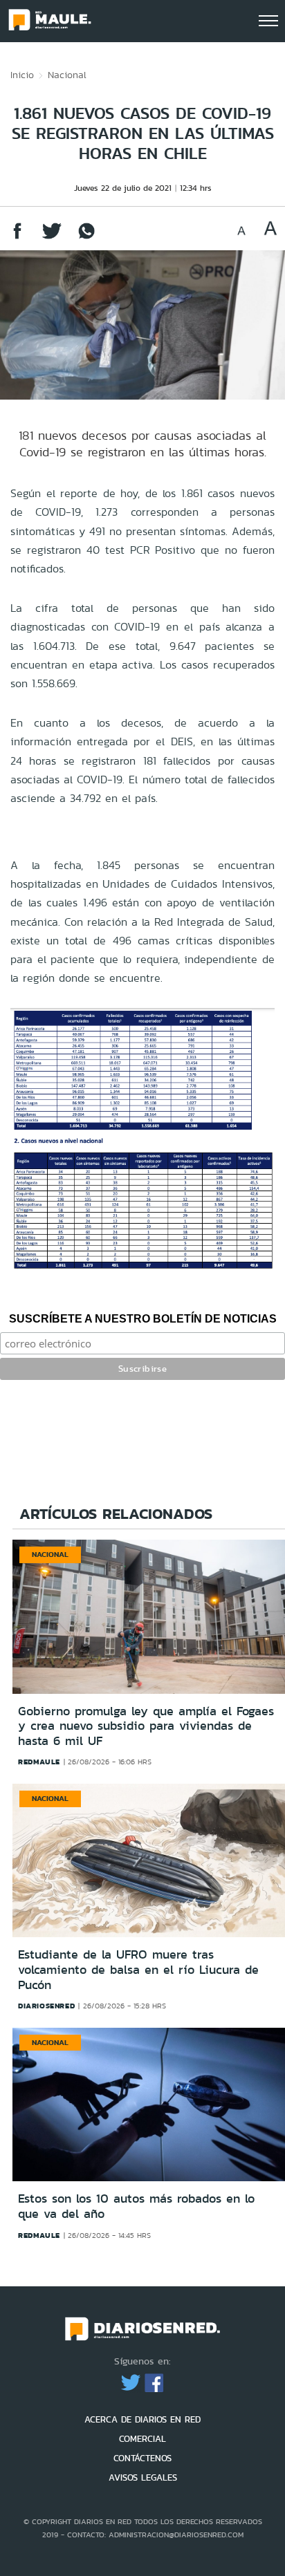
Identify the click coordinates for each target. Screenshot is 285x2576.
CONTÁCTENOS (142, 2458)
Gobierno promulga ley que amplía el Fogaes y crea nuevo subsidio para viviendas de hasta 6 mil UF (146, 1726)
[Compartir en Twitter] (52, 237)
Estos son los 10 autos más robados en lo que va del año (136, 2206)
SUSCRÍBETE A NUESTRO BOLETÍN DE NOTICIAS (143, 1319)
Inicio (22, 75)
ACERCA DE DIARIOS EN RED (142, 2419)
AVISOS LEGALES (143, 2477)
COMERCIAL (142, 2439)
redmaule (39, 1762)
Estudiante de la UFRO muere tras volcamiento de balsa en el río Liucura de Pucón (138, 1969)
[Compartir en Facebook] (17, 237)
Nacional (67, 75)
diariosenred (46, 2006)
